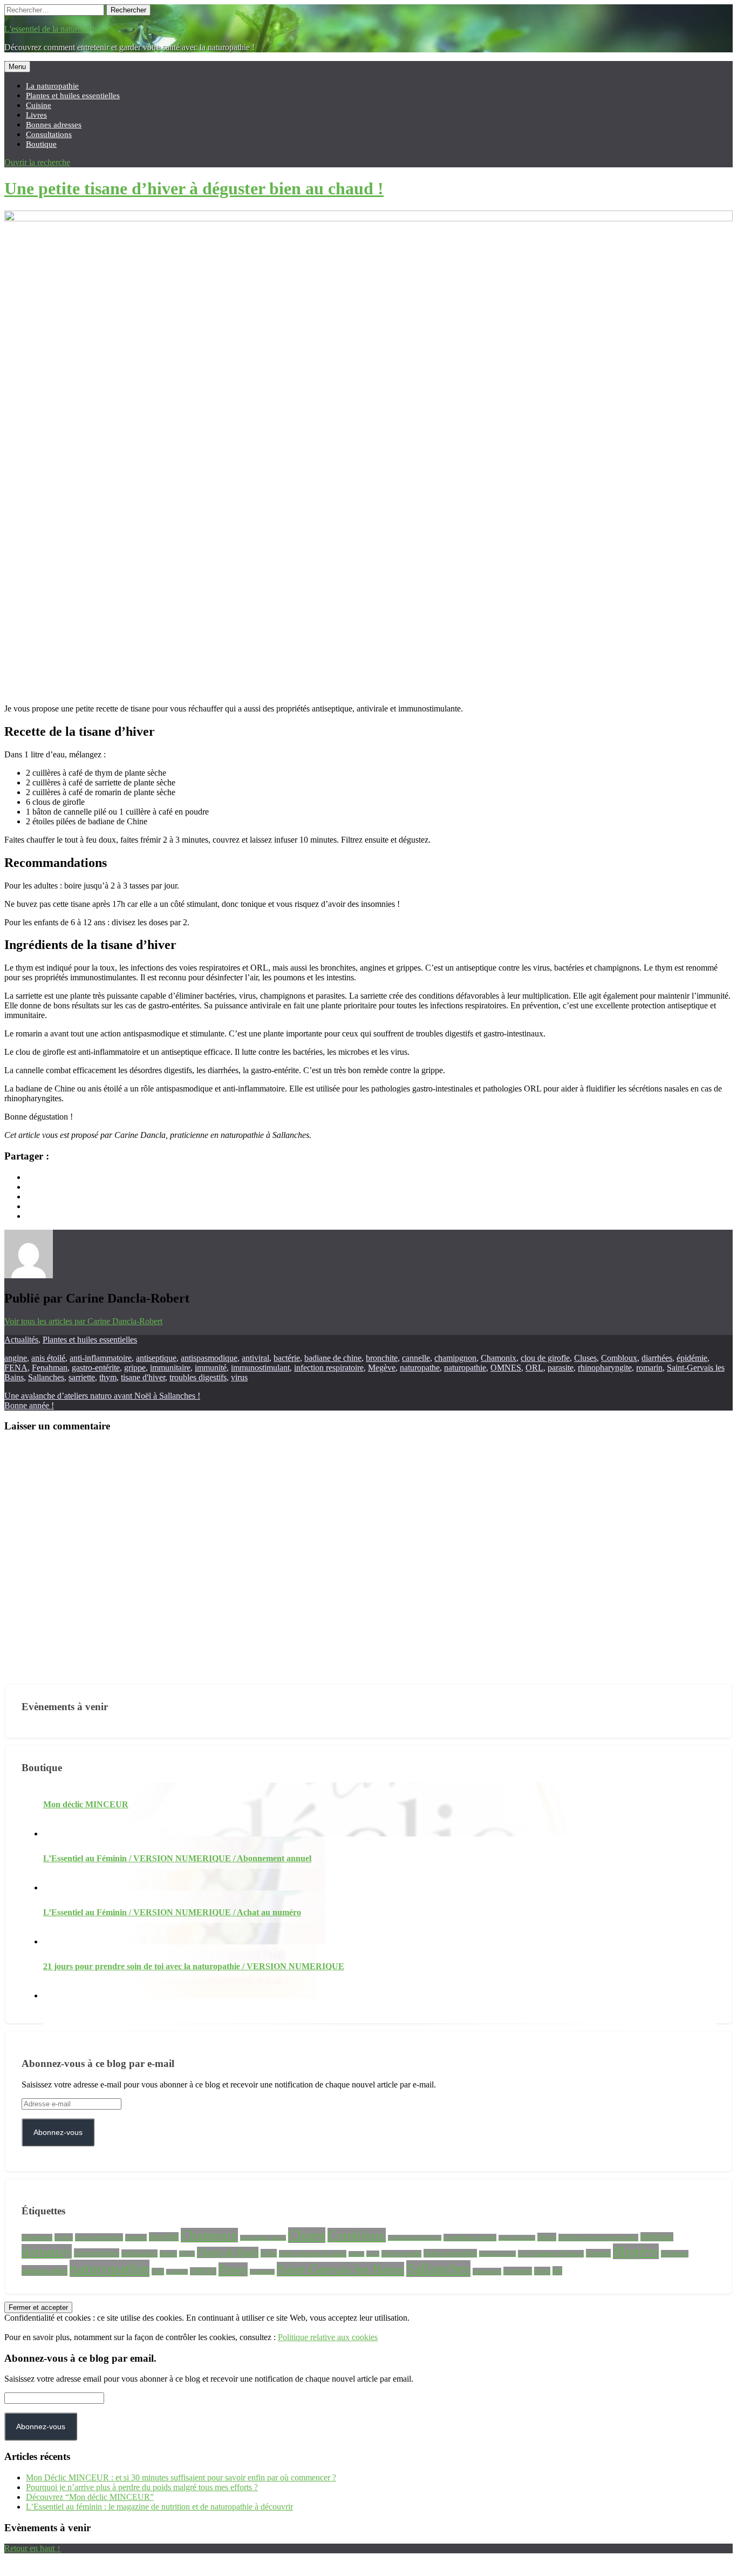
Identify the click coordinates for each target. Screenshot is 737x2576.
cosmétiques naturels (470, 2238)
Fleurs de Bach (228, 2252)
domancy (47, 2251)
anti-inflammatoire (101, 1358)
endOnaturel (139, 2253)
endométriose (97, 2253)
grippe (135, 1368)
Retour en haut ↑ (33, 2548)
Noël (158, 2272)
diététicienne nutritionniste (598, 2238)
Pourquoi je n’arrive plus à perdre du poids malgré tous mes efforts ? (142, 2487)
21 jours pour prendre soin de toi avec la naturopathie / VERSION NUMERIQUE (194, 1966)
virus (239, 1377)
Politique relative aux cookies (328, 2337)
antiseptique (156, 1358)
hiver (373, 2254)
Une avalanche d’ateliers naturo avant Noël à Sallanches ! (102, 1396)
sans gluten (487, 2272)
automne (136, 2238)
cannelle (416, 1358)
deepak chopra (517, 2238)
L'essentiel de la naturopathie (53, 29)
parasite (561, 1368)
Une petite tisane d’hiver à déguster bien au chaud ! (194, 188)
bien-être (164, 2237)
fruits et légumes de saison (313, 2254)
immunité (211, 1368)
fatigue (168, 2254)
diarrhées (657, 1358)
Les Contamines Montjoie (551, 2254)
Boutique (41, 144)
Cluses (585, 1358)
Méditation (675, 2254)
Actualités (21, 1340)
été (557, 2271)
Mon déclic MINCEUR (86, 1804)
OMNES (506, 1368)
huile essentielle (401, 2254)
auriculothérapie (99, 2237)
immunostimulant (260, 1368)
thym (108, 1377)
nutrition (177, 2272)
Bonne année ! (29, 1405)
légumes (598, 2253)
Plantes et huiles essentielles (73, 95)
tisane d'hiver (143, 1377)
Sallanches (46, 1377)
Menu (17, 67)
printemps (262, 2272)
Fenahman (50, 1368)
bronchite (382, 1358)
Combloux (619, 1358)
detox (547, 2237)
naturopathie (465, 1368)
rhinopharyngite (605, 1368)
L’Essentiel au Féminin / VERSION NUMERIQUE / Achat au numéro (172, 1912)
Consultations (49, 134)
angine (16, 1358)
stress (542, 2271)
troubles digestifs (198, 1377)
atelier (64, 2237)
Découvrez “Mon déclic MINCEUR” (90, 2497)
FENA (16, 1368)
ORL (534, 1368)
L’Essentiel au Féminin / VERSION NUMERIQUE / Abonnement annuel (177, 1858)
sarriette (82, 1377)
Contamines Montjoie (415, 2238)
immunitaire (170, 1368)
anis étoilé (48, 1358)
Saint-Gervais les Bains (340, 2269)
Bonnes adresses (54, 124)
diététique (657, 2237)
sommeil (518, 2271)
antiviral (255, 1358)
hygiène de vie (497, 2254)
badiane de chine (333, 1358)
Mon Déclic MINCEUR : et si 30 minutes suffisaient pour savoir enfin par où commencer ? (181, 2477)
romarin (649, 1368)
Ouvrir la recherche (37, 162)
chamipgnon (455, 1358)
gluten (356, 2254)
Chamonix (499, 1358)
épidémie (692, 1358)
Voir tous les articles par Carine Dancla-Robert (83, 1321)
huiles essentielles (450, 2253)
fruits (269, 2253)
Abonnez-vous (58, 2132)
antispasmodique (209, 1358)
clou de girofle (545, 1358)
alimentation (37, 2238)
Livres (36, 115)
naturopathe (420, 1368)
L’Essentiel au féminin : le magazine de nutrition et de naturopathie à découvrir (159, 2507)
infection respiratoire (329, 1368)
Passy (233, 2269)
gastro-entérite (96, 1368)
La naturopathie (52, 86)
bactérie (287, 1358)
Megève (382, 1368)
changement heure (263, 2238)
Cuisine (39, 105)
